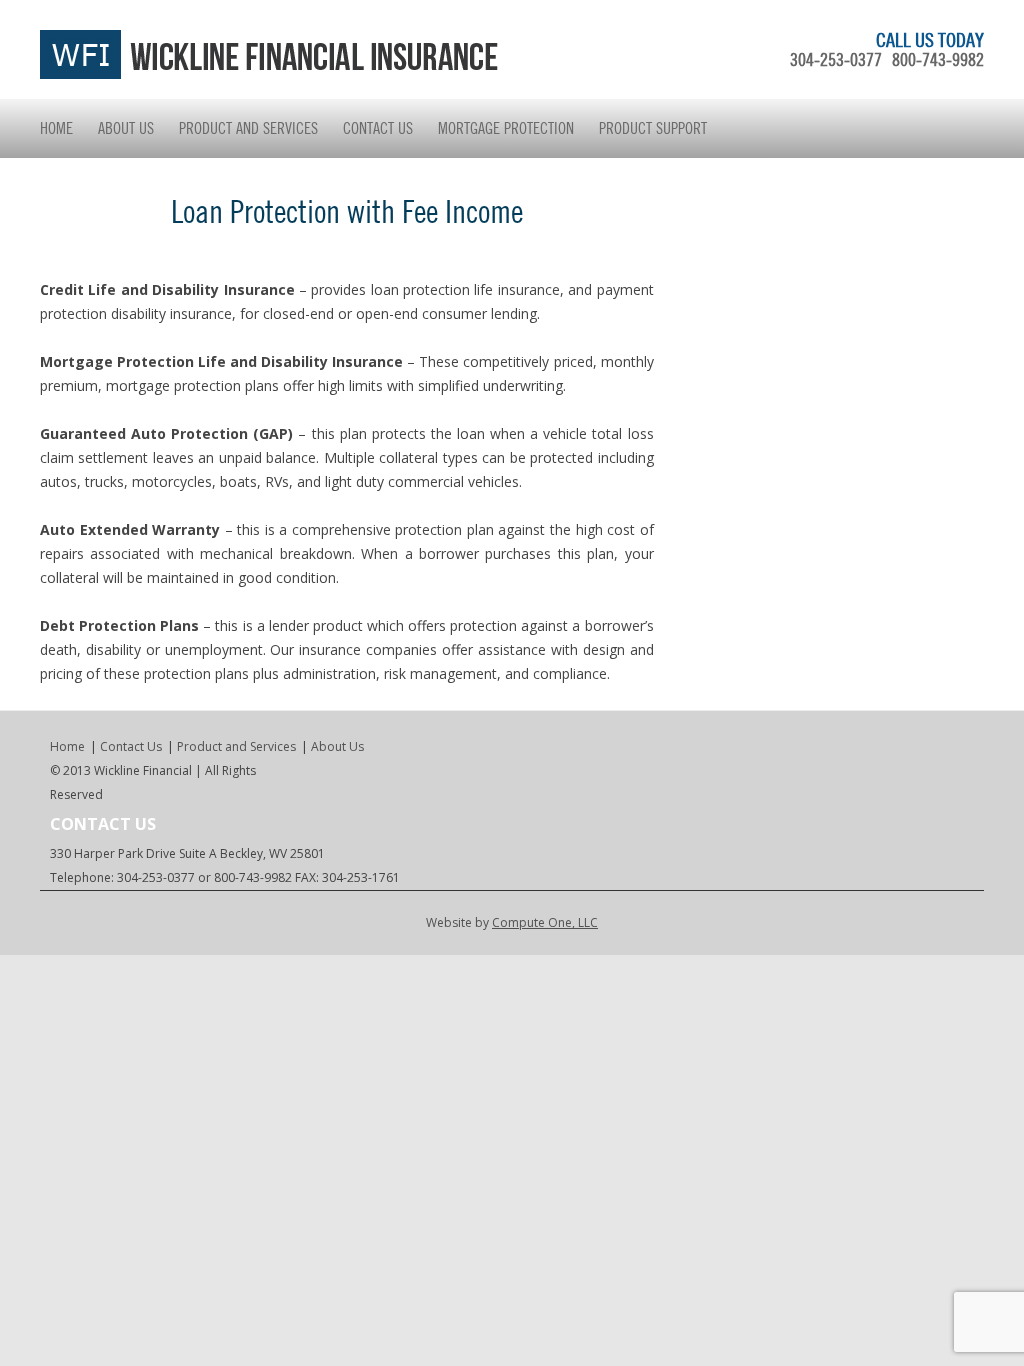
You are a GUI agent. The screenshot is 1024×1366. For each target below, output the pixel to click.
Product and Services (248, 128)
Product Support (653, 128)
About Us (126, 128)
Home (56, 128)
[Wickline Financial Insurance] (269, 73)
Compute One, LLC (545, 922)
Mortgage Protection (506, 128)
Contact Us (378, 128)
